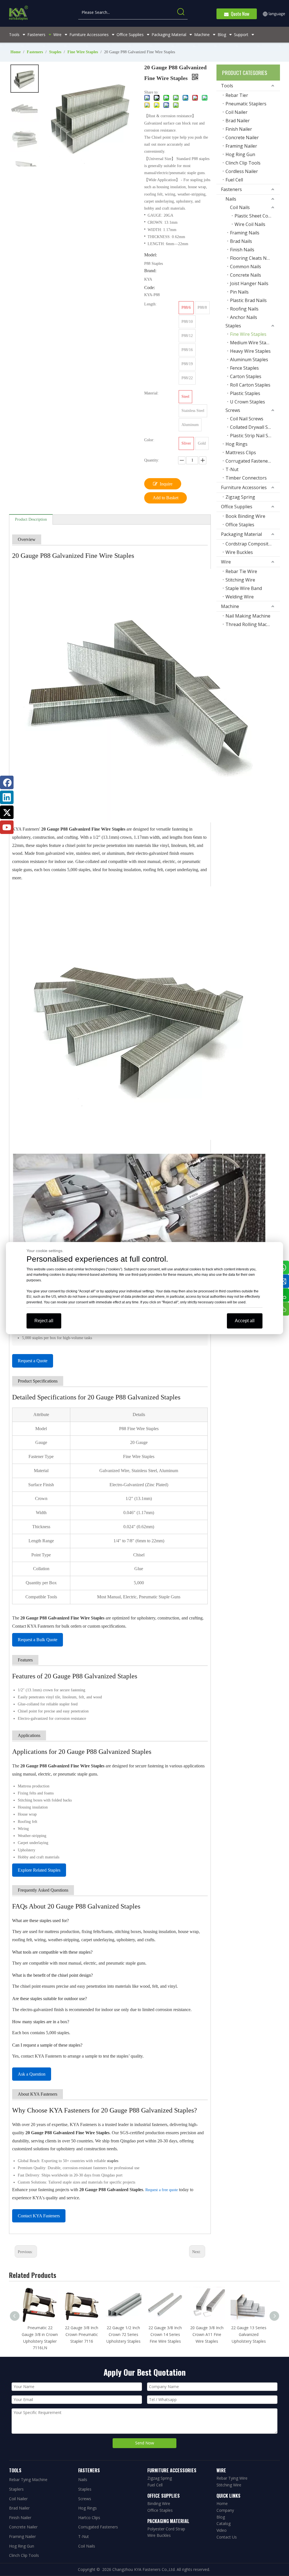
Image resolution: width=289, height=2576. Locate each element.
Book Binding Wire (245, 516)
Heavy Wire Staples (250, 351)
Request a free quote (162, 2190)
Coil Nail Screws (247, 419)
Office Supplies (237, 507)
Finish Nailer (239, 129)
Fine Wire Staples (248, 334)
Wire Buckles (239, 552)
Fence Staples (244, 368)
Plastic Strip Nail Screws (255, 436)
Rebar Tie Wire (241, 571)
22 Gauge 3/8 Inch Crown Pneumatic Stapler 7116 (82, 2334)
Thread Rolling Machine (251, 624)
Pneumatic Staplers (246, 104)
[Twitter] (7, 812)
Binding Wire (159, 2503)
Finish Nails (242, 250)
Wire (226, 562)
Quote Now (239, 14)
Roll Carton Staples (250, 385)
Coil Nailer (237, 112)
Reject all (44, 1321)
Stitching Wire (240, 580)
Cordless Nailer (242, 171)
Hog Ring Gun (240, 154)
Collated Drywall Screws (255, 427)
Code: (150, 288)
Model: (151, 255)
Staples (233, 326)
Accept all (245, 1321)
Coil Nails (240, 207)
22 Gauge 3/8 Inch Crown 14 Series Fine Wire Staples (165, 2334)
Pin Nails (239, 292)
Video (222, 2530)
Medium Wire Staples (252, 343)
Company (225, 2510)
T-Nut (232, 469)
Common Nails (246, 267)
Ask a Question (32, 2074)
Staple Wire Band (244, 588)
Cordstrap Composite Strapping (253, 544)
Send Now (145, 2443)
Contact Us (227, 2537)
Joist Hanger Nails (249, 283)
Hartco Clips (89, 2518)
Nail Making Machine (248, 616)
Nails (231, 199)
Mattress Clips (241, 452)
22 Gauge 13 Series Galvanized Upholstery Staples (249, 2334)
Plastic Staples (245, 393)
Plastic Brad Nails (248, 300)
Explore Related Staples (39, 1870)
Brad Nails (241, 241)
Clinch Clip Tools (243, 163)
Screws (233, 410)
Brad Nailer (238, 121)
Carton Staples (246, 376)
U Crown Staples (248, 402)
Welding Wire (240, 597)
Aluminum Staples (249, 360)
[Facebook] (7, 782)
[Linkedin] (7, 797)
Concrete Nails (246, 275)
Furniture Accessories (244, 487)
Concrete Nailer (242, 137)
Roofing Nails (244, 309)
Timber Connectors (246, 478)
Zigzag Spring (240, 497)
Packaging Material (241, 534)
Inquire (166, 484)
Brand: (150, 271)
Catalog (224, 2523)
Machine (230, 606)
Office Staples (240, 525)
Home (222, 2503)
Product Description (31, 519)
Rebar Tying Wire (232, 2478)
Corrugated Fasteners (249, 461)
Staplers (16, 2489)
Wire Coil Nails (250, 224)
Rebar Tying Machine (28, 2480)
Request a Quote (33, 1361)
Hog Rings (237, 444)
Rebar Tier (237, 95)
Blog (221, 2517)
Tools (227, 86)
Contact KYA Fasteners (39, 2216)
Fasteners (231, 189)
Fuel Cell (234, 180)
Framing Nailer (241, 146)
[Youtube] (7, 827)
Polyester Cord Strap (166, 2529)
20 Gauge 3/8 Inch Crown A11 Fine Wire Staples (207, 2334)
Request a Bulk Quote (38, 1640)
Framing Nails (245, 233)
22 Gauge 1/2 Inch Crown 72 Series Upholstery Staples (123, 2334)
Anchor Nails (244, 317)
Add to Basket (166, 498)
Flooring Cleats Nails (252, 258)
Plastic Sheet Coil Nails (257, 216)
